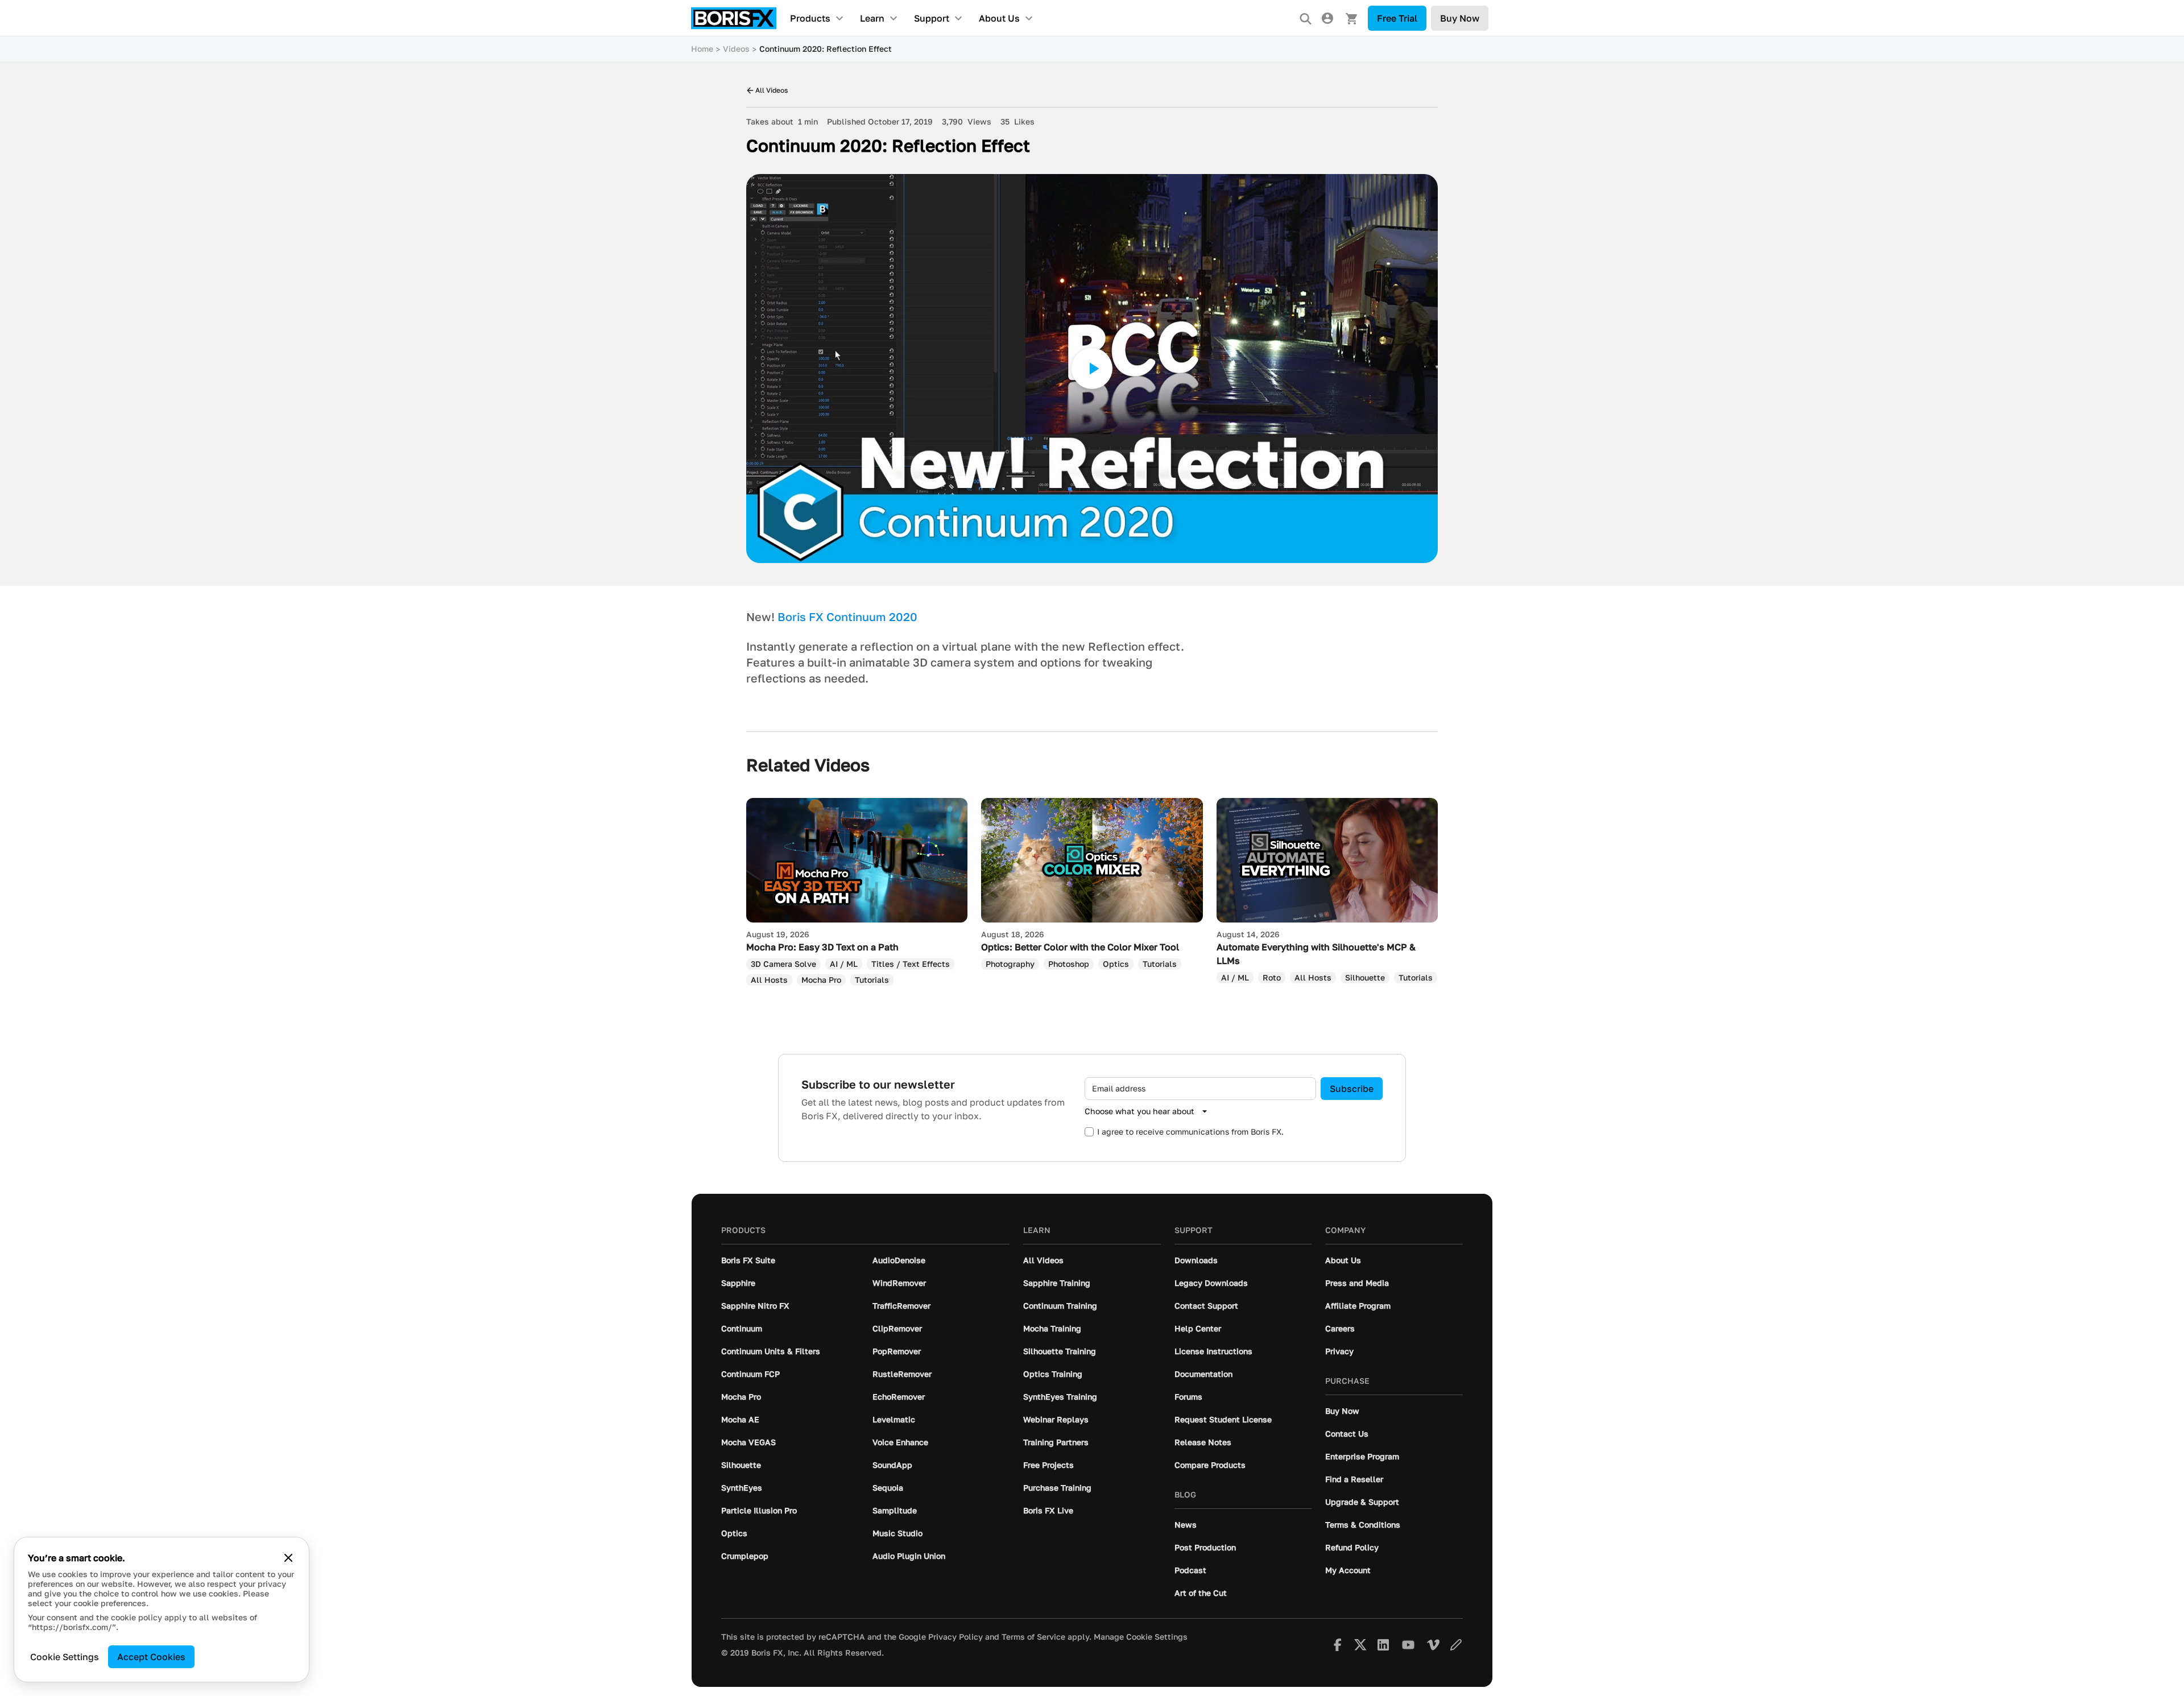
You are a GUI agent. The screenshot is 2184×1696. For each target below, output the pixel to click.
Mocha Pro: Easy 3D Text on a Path (822, 947)
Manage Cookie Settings (1141, 1637)
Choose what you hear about (1139, 1111)
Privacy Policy (955, 1637)
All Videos (772, 90)
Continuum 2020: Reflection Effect (826, 49)
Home (702, 49)
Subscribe (1352, 1089)
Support (932, 18)
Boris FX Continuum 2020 (847, 617)
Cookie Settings (65, 1657)
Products (810, 18)
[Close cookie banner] (288, 1558)
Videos (736, 49)
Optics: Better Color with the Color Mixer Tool (1080, 947)
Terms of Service (1033, 1637)
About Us (999, 18)
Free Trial (1397, 18)
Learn (872, 18)
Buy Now (1460, 18)
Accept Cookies (151, 1657)
